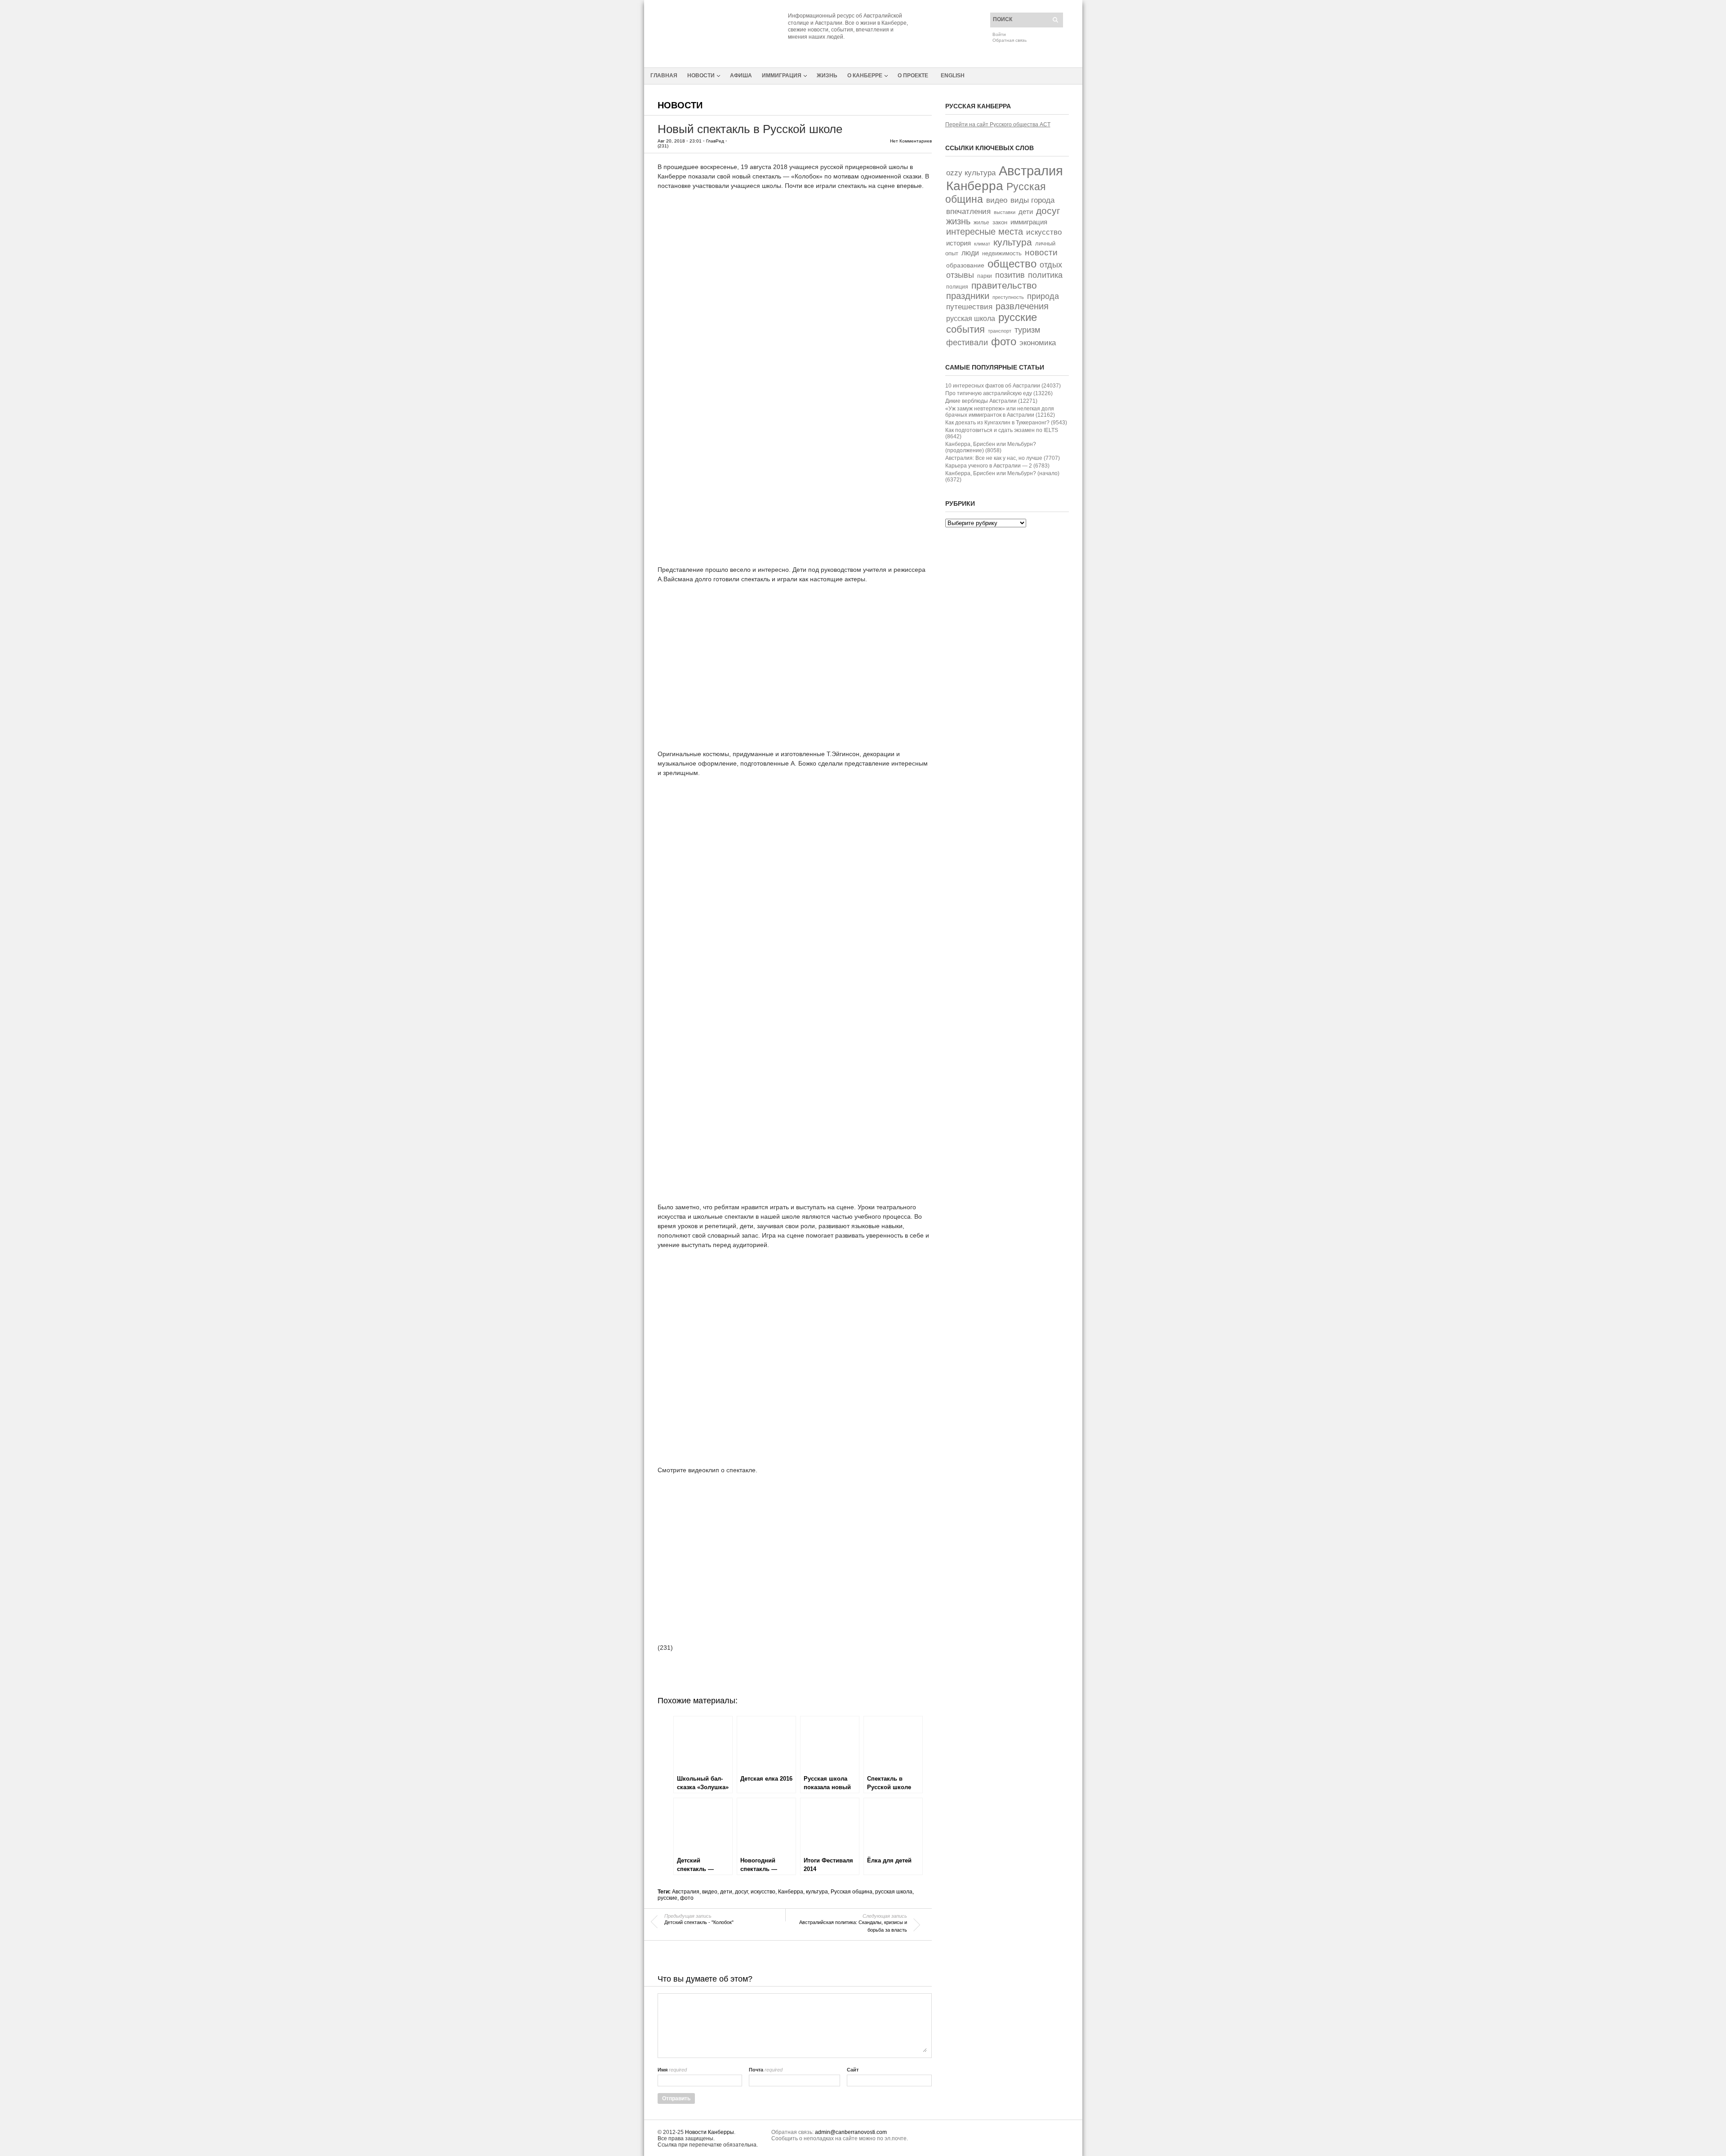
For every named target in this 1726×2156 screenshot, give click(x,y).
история (959, 243)
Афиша (741, 76)
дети (726, 1892)
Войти (999, 34)
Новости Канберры (710, 2132)
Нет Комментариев (911, 141)
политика (1045, 275)
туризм (1027, 330)
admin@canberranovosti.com (851, 2132)
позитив (1010, 275)
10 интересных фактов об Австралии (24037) (1003, 386)
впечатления (968, 212)
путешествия (969, 307)
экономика (1038, 343)
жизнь (958, 221)
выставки (1005, 212)
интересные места (985, 232)
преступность (1008, 297)
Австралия (686, 1892)
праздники (968, 296)
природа (1043, 296)
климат (982, 244)
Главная (664, 76)
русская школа (894, 1892)
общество (1012, 264)
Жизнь (827, 76)
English (953, 76)
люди (970, 253)
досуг (741, 1892)
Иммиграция (782, 76)
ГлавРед (715, 141)
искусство (763, 1892)
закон (1000, 222)
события (965, 329)
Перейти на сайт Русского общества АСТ (998, 125)
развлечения (1022, 306)
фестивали (967, 343)
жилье (981, 222)
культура (817, 1892)
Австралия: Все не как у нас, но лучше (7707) (1003, 458)
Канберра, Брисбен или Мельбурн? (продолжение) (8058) (991, 447)
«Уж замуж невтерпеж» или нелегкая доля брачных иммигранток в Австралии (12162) (1000, 412)
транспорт (1000, 331)
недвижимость (1002, 253)
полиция (957, 287)
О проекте (913, 76)
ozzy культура (971, 173)
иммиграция (1029, 222)
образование (965, 265)
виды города (1032, 200)
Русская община (852, 1892)
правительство (1004, 285)
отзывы (960, 275)
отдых (1051, 265)
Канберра (791, 1892)
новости (1041, 252)
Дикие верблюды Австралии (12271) (991, 401)
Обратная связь (1010, 40)
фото (687, 1898)
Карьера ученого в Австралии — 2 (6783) (997, 466)
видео (710, 1892)
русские (667, 1898)
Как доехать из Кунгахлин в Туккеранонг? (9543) (1006, 423)
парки (985, 276)
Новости (701, 76)
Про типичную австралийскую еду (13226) (999, 393)
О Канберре (865, 76)
